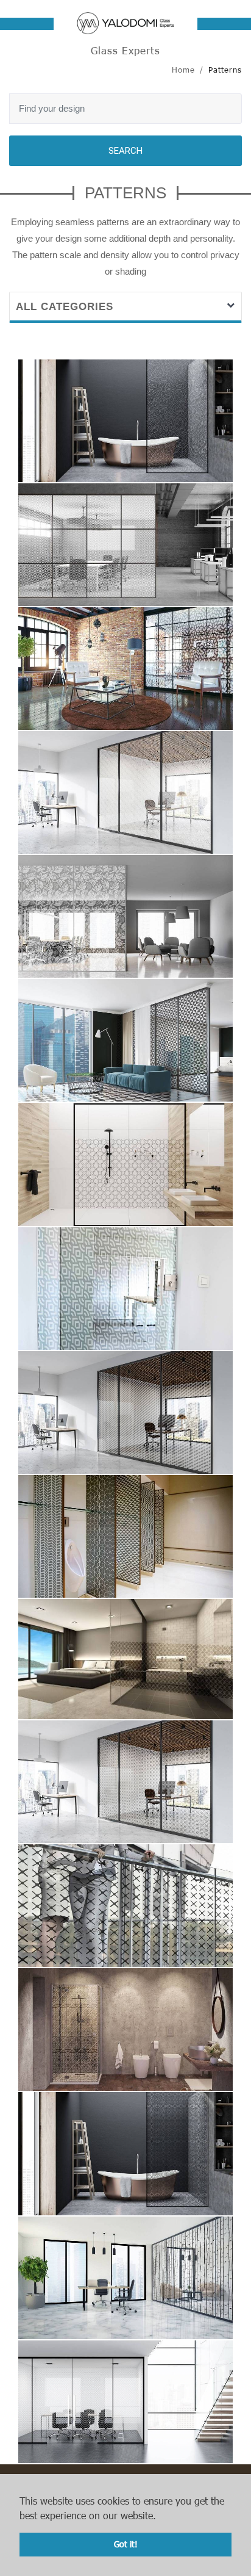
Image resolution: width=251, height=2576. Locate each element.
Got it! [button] (126, 2544)
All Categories (65, 307)
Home (183, 70)
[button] (161, 2517)
